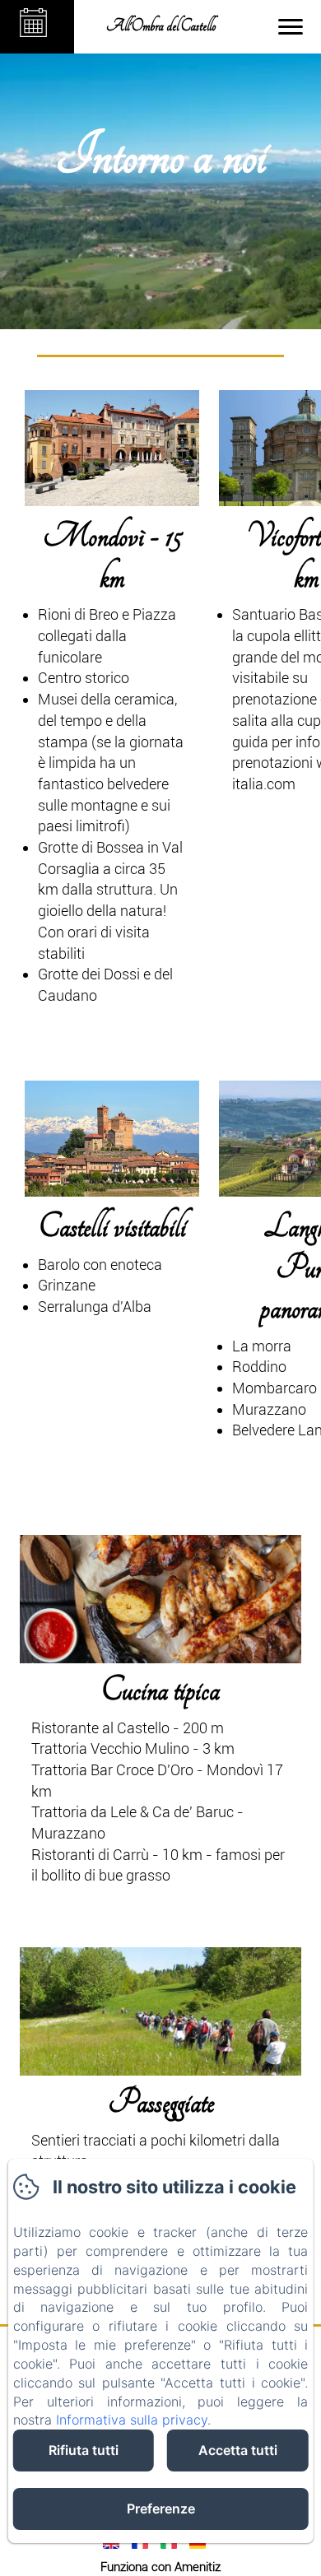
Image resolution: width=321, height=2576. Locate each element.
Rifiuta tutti (84, 2450)
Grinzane (67, 1285)
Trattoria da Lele (84, 1812)
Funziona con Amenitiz (160, 2567)
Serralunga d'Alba (95, 1307)
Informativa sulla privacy (132, 2420)
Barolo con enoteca (100, 1265)
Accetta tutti (238, 2450)
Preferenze (161, 2509)
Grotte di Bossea (91, 847)
